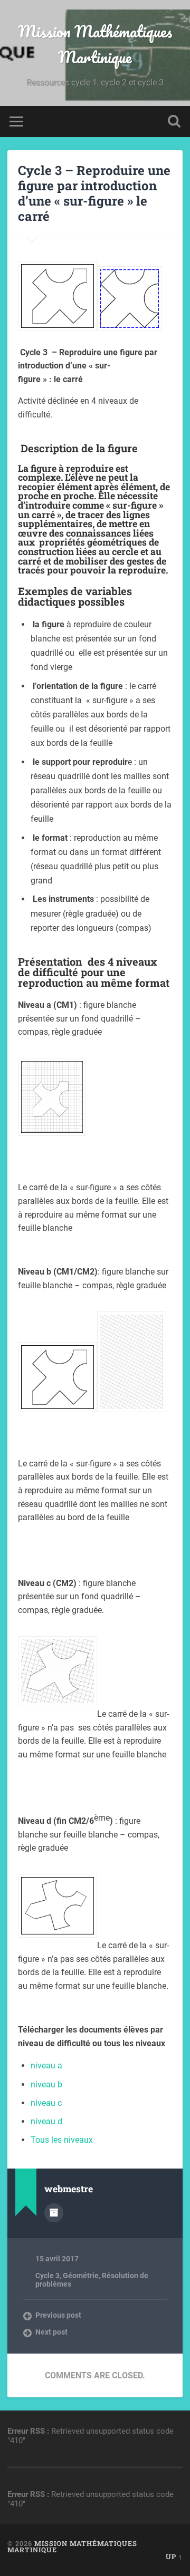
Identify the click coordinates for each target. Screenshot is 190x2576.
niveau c (46, 2103)
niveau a (46, 2065)
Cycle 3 (47, 2276)
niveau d (46, 2121)
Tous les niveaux (62, 2140)
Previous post (58, 2315)
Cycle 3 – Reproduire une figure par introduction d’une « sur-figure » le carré (94, 193)
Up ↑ (174, 2556)
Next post (51, 2332)
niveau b (46, 2084)
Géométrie (81, 2276)
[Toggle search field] (174, 121)
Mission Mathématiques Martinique (95, 44)
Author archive (54, 2213)
